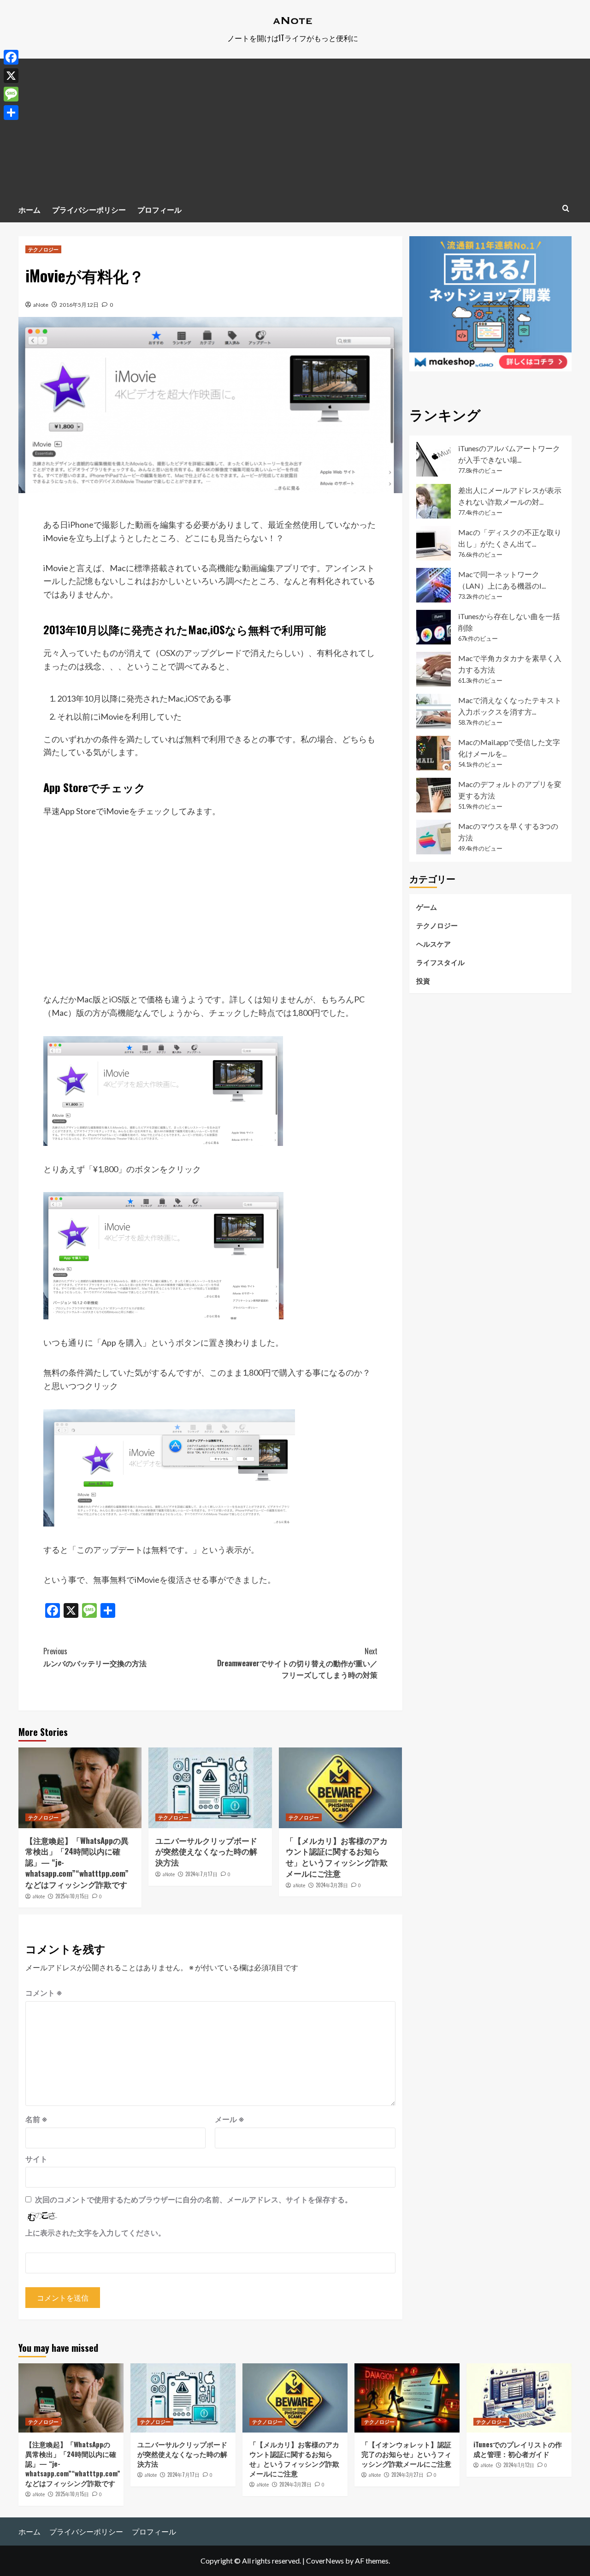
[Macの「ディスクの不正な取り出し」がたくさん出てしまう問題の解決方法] (434, 543)
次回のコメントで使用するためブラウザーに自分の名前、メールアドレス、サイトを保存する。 (194, 2199)
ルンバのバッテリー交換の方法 (95, 1657)
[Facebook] (11, 57)
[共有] (11, 113)
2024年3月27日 (407, 2475)
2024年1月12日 (519, 2465)
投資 (423, 980)
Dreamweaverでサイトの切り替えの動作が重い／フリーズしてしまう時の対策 (297, 1663)
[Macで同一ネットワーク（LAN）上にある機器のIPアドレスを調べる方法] (434, 585)
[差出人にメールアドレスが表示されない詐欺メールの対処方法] (434, 501)
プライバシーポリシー (89, 209)
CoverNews (325, 2561)
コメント (44, 1993)
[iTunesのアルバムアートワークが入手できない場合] (434, 459)
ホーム (29, 209)
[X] (11, 76)
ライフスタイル (440, 962)
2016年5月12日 (79, 305)
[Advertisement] (295, 128)
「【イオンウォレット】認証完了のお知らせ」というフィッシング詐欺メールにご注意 (406, 2454)
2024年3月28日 (332, 1885)
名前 (36, 2119)
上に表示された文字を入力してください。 (95, 2233)
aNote (41, 305)
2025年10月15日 (72, 1896)
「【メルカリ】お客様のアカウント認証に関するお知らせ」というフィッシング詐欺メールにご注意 (337, 1857)
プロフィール (159, 209)
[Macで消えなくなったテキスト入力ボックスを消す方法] (434, 711)
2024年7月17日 (201, 1874)
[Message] (11, 94)
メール (230, 2119)
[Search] (566, 208)
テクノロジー (43, 249)
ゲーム (427, 906)
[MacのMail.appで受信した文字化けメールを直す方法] (434, 753)
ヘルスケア (434, 943)
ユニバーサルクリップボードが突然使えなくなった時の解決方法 (206, 1851)
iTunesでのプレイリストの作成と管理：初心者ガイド (518, 2449)
